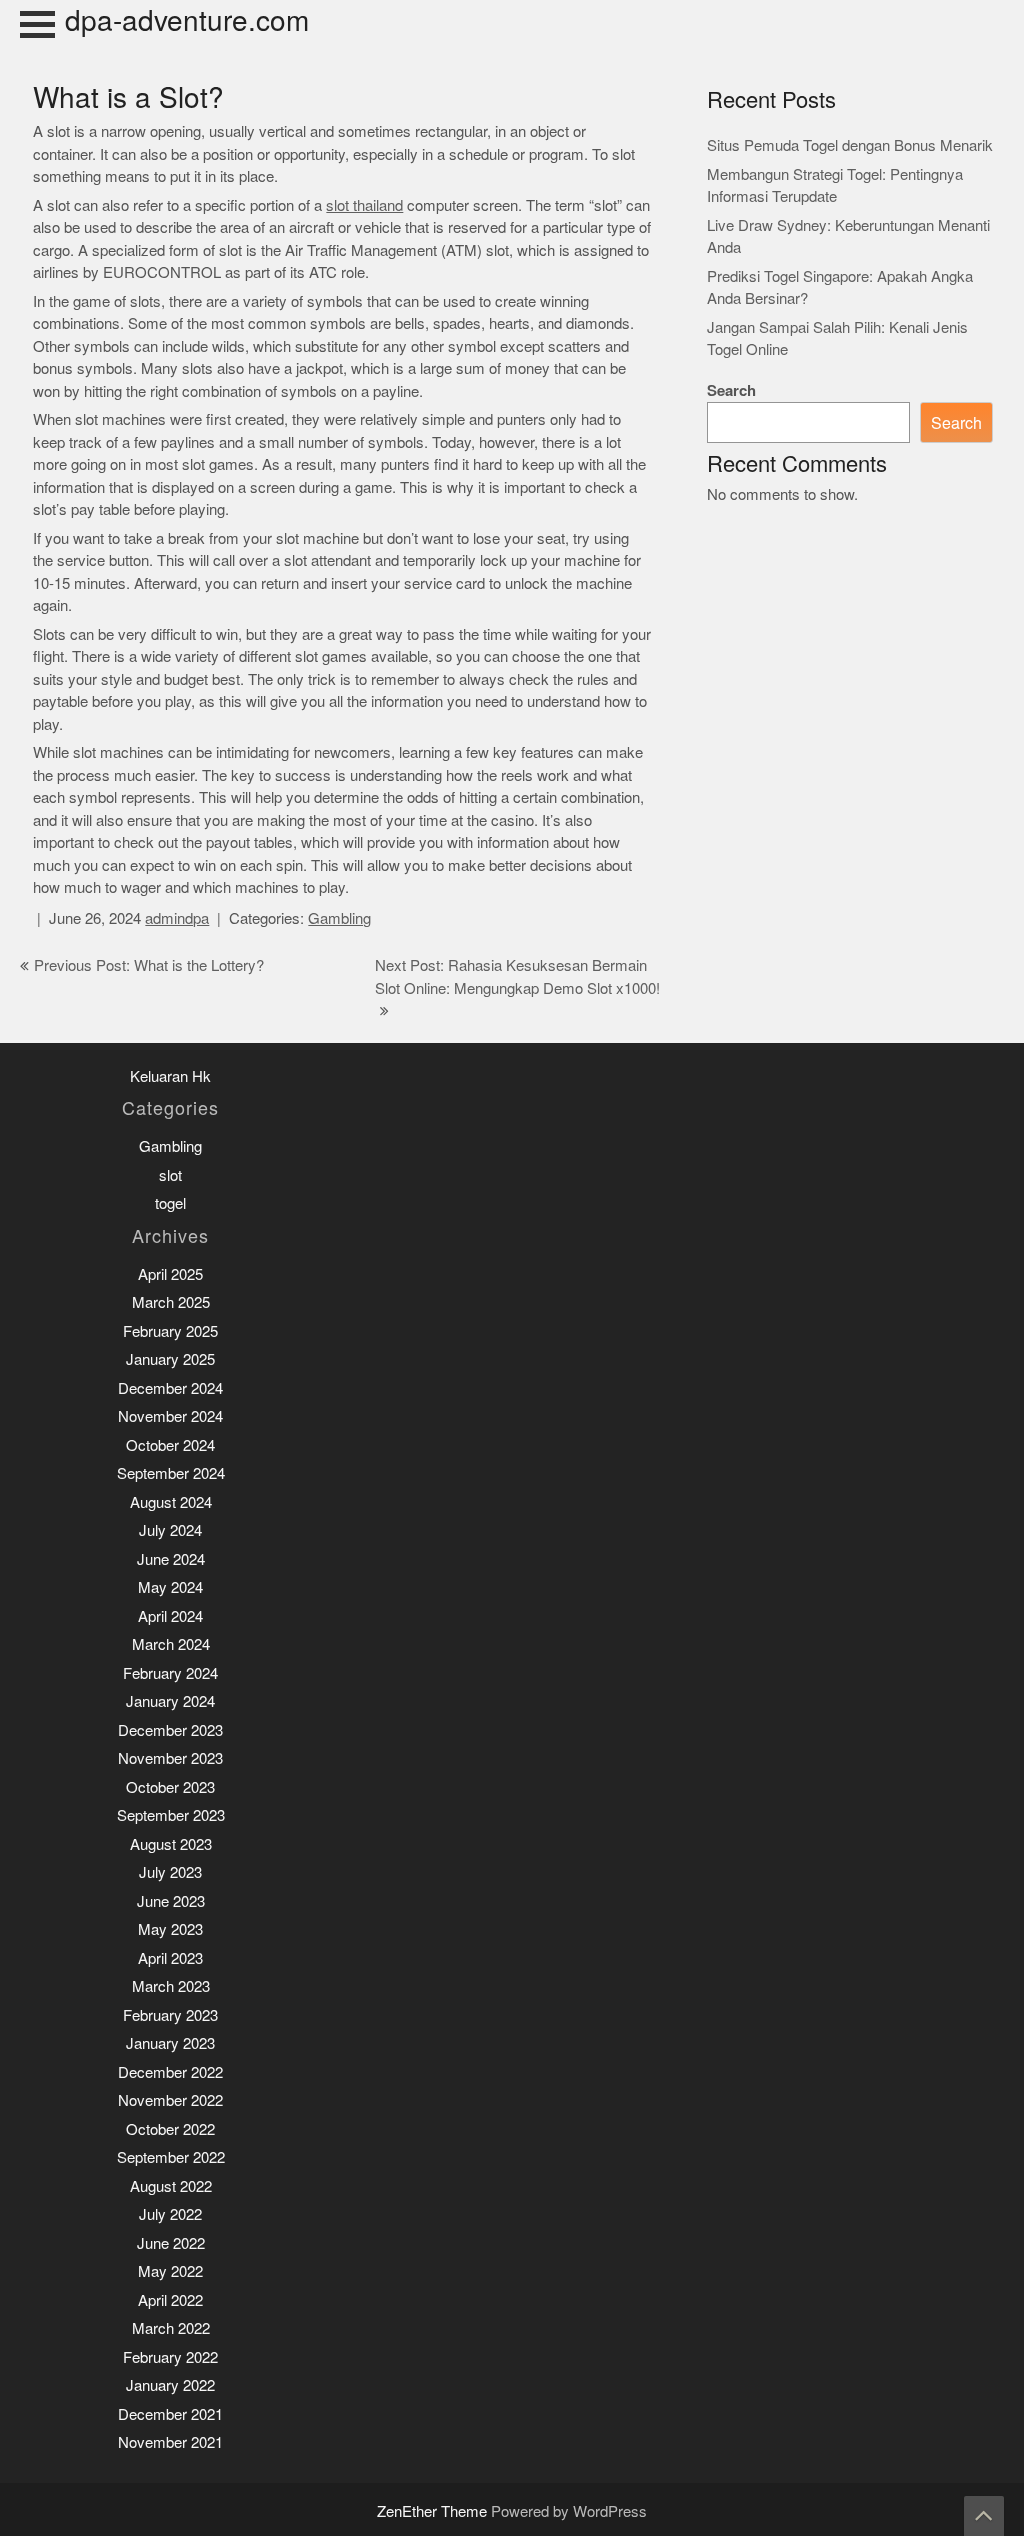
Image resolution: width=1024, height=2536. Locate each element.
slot (170, 1175)
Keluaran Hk (170, 1076)
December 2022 (170, 2072)
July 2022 (170, 2214)
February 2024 (170, 1673)
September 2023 (171, 1815)
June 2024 (171, 1559)
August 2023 (171, 1844)
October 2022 (170, 2129)
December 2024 (170, 1388)
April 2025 (170, 1274)
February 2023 (170, 2015)
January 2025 (170, 1359)
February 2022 (170, 2357)
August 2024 (171, 1502)
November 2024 (170, 1416)
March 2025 (171, 1302)
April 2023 (170, 1958)
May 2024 (170, 1587)
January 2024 (170, 1701)
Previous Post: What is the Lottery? (149, 965)
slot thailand (364, 205)
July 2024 (170, 1530)
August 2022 (171, 2186)
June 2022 (171, 2243)
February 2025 (170, 1331)
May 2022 (170, 2271)
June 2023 (171, 1901)
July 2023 (170, 1872)
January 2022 (170, 2385)
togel (170, 1203)
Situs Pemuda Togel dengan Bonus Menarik (850, 145)
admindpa (177, 918)
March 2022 (171, 2328)
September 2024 (171, 1473)
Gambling (339, 918)
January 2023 (170, 2043)
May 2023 (170, 1929)
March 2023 (171, 1986)
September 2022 (171, 2157)
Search (731, 390)
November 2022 (170, 2100)
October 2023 (170, 1787)
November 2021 (170, 2442)
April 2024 (170, 1616)
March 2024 (171, 1644)
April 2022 (170, 2300)
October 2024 (170, 1445)
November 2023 (170, 1758)
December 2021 (170, 2414)
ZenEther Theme (434, 2511)
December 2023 (170, 1730)
